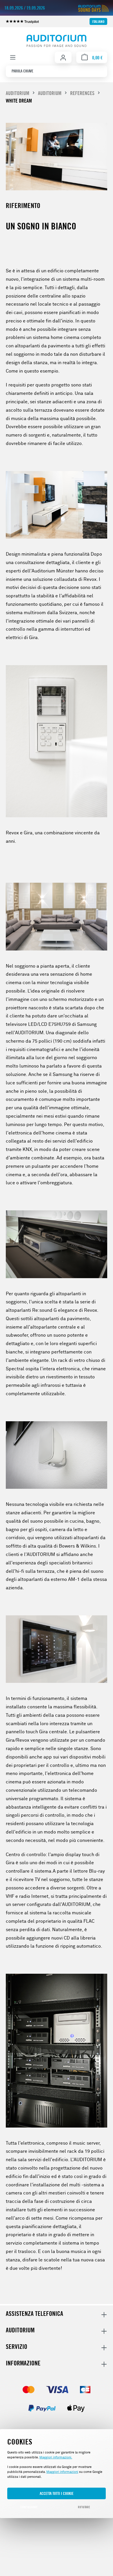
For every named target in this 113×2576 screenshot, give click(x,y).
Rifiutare (84, 2507)
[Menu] (13, 57)
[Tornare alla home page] (57, 41)
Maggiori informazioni (62, 2472)
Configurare (29, 2507)
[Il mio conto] (63, 58)
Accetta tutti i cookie (57, 2493)
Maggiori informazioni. (56, 2457)
